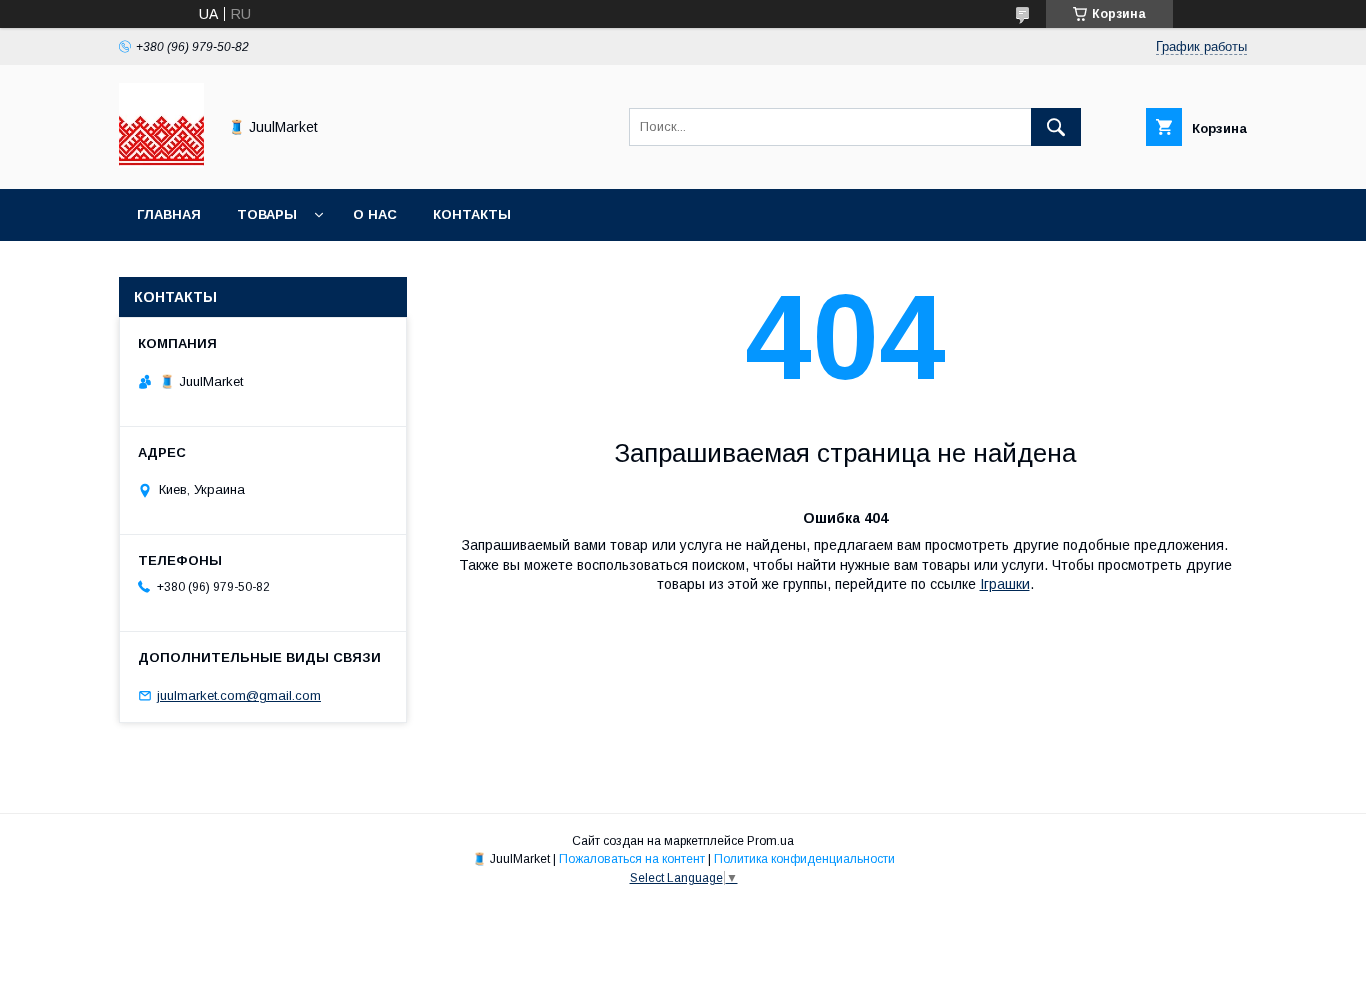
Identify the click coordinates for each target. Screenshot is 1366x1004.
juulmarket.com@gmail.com (239, 695)
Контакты (472, 214)
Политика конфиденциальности (804, 859)
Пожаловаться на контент (632, 859)
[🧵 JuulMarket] (161, 163)
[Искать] (1056, 127)
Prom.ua (770, 841)
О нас (375, 214)
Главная (169, 214)
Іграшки (1005, 584)
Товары (267, 214)
